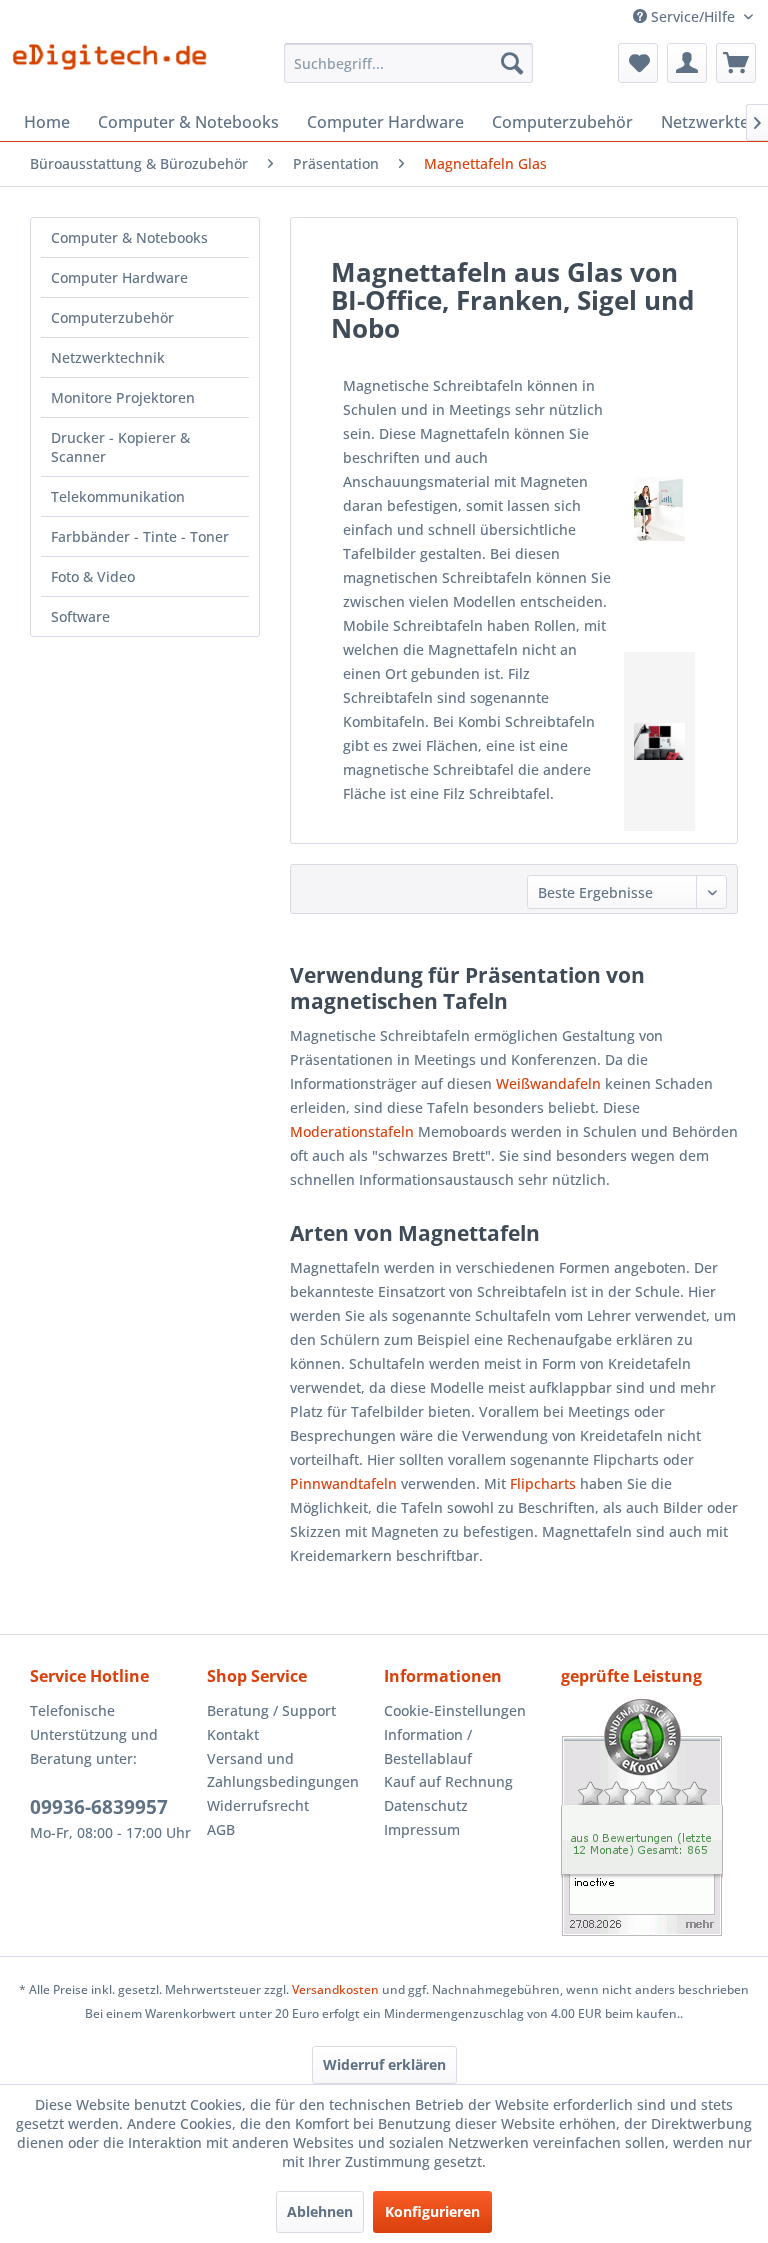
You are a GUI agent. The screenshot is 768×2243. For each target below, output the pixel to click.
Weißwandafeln (548, 1083)
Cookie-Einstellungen (455, 1710)
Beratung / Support (271, 1710)
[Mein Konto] (687, 63)
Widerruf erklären (384, 2064)
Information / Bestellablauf (428, 1746)
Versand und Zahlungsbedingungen (283, 1770)
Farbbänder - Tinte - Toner (140, 536)
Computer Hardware (119, 277)
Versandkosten (335, 1989)
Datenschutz (426, 1805)
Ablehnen (320, 2211)
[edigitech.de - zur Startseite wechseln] (116, 68)
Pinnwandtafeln (343, 1483)
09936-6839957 (99, 1807)
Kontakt (233, 1734)
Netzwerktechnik (108, 357)
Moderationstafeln (352, 1131)
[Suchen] (512, 63)
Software (80, 616)
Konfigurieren (432, 2211)
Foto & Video (93, 576)
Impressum (422, 1829)
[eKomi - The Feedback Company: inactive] (649, 1817)
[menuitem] (409, 63)
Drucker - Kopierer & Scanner (120, 447)
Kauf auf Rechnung (448, 1781)
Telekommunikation (118, 496)
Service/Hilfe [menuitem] (693, 16)
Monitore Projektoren (123, 397)
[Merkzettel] (638, 63)
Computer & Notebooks (129, 237)
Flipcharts (543, 1483)
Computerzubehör (112, 317)
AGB (221, 1829)
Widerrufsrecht (258, 1805)
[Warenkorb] (736, 63)
